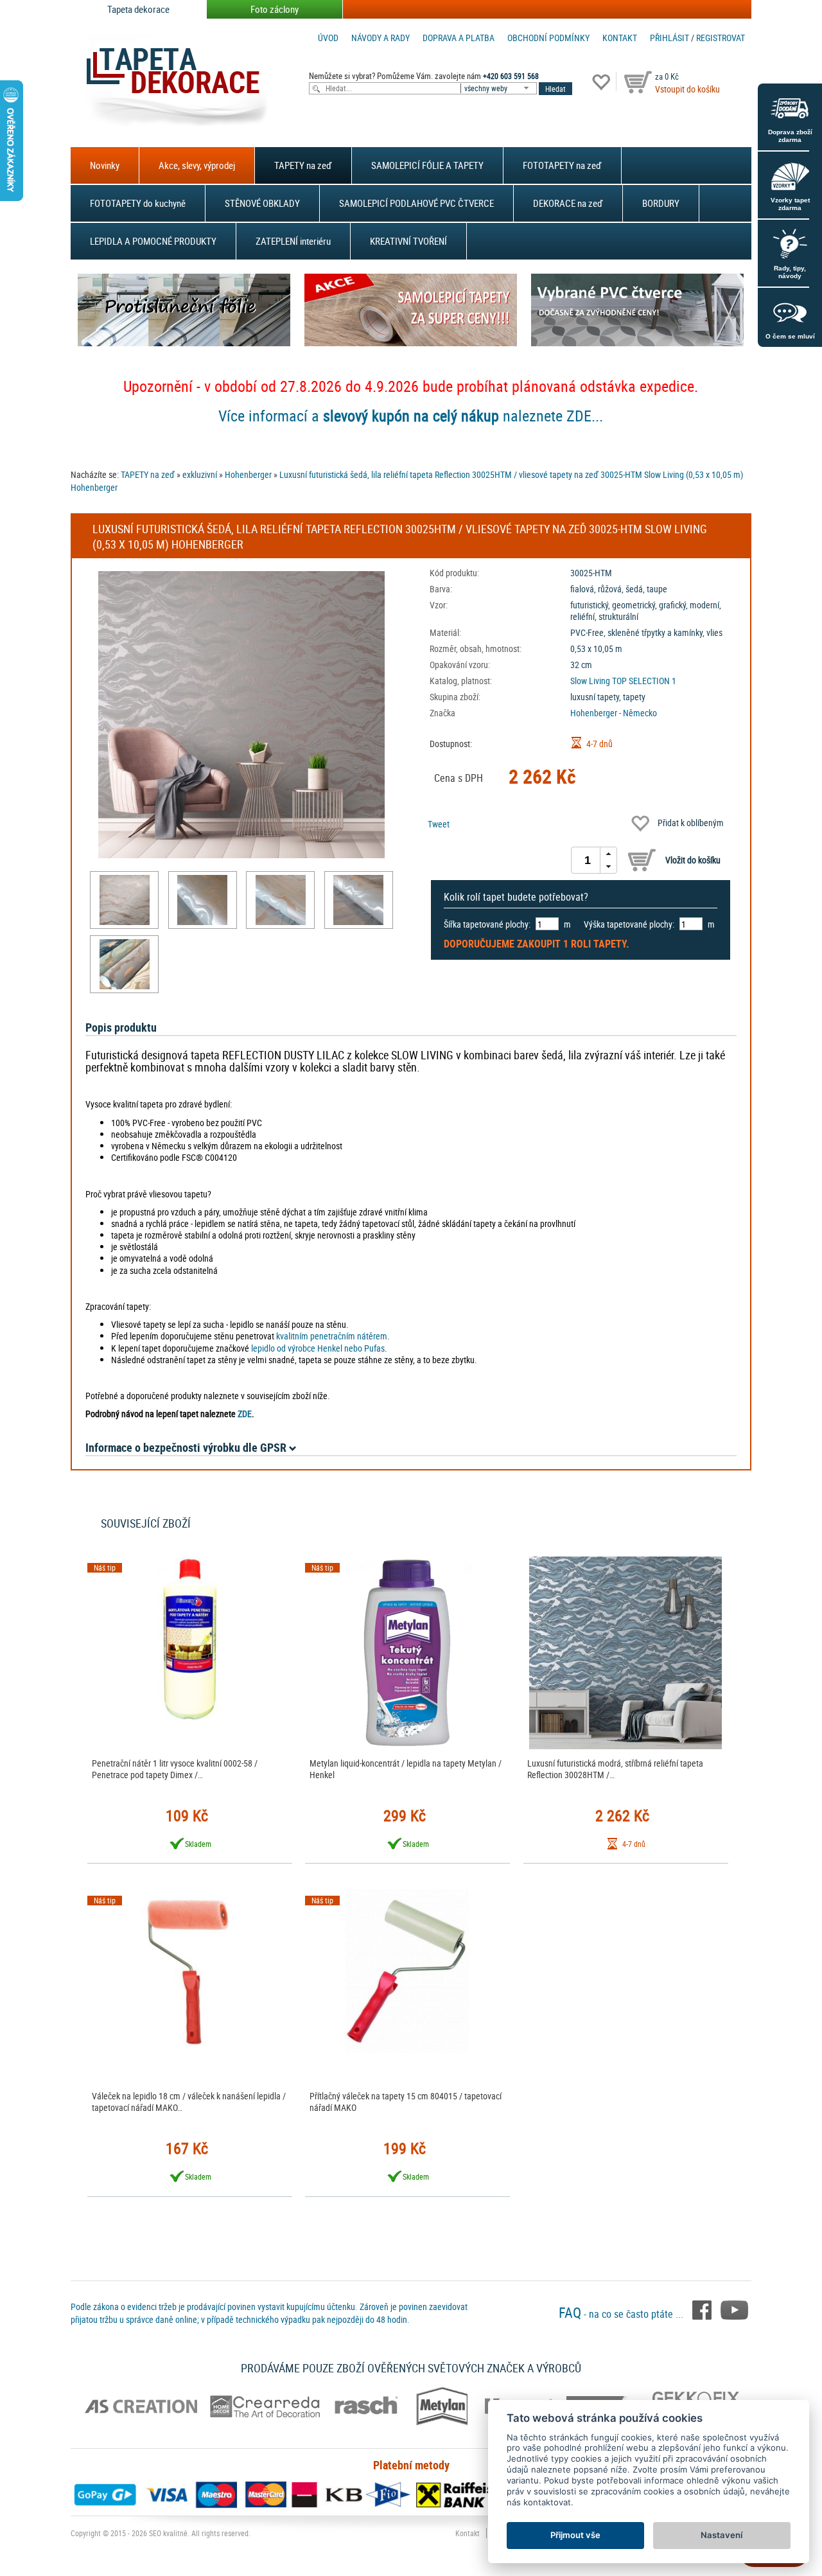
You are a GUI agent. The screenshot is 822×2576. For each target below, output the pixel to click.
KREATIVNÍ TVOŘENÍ (408, 241)
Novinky (105, 165)
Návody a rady (380, 38)
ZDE (245, 1414)
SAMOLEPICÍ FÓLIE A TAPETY (427, 165)
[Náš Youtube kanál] (734, 2309)
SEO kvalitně (168, 2533)
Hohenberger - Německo (614, 713)
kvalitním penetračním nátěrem (332, 1336)
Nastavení (721, 2535)
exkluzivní (200, 474)
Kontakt (620, 38)
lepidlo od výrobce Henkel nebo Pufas (318, 1348)
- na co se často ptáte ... (622, 2314)
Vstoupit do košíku (687, 89)
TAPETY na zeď (303, 165)
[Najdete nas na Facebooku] (703, 2309)
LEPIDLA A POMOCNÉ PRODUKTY (153, 241)
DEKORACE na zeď (568, 203)
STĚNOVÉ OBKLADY (262, 203)
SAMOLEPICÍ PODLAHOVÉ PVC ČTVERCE (416, 203)
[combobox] (500, 88)
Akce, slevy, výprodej (197, 165)
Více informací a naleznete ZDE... (411, 416)
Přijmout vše (575, 2535)
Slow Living (590, 681)
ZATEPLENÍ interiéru (293, 241)
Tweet (439, 824)
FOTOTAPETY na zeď (562, 165)
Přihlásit (669, 38)
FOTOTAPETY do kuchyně (138, 203)
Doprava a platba (459, 38)
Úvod (328, 38)
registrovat (721, 38)
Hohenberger (248, 474)
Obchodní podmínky (548, 38)
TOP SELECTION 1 (644, 681)
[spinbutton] (588, 860)
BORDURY (661, 203)
